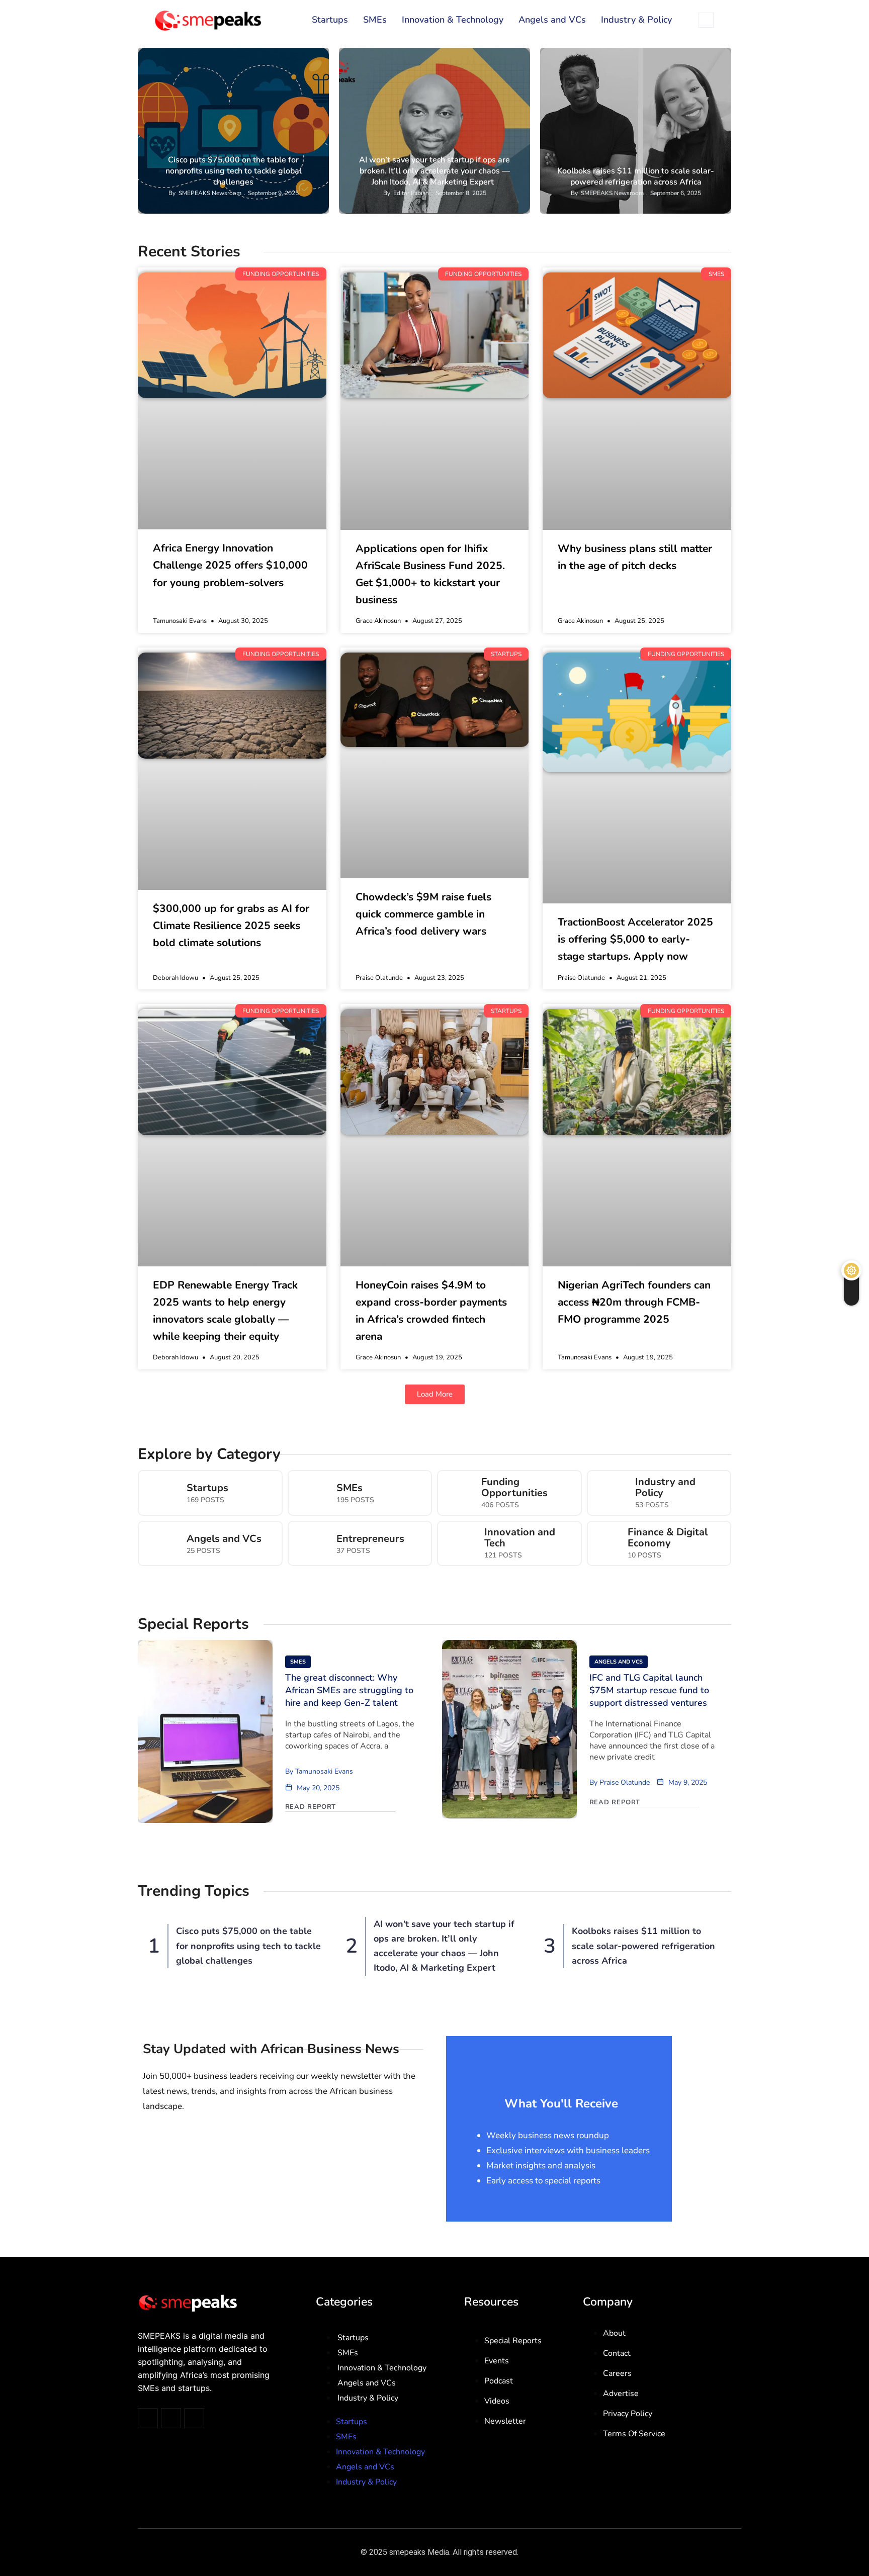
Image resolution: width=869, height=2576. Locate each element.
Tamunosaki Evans (324, 1771)
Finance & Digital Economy (668, 1538)
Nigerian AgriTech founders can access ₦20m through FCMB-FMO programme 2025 (634, 1302)
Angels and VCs (552, 20)
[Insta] (171, 2418)
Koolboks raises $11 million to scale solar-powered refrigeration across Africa (636, 176)
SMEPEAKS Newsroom (210, 193)
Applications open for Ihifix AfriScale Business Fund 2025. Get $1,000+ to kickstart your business (430, 574)
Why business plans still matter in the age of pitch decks (635, 557)
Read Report (311, 1807)
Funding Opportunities (284, 56)
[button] (435, 1394)
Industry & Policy (636, 20)
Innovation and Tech (520, 1538)
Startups (330, 20)
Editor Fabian (411, 193)
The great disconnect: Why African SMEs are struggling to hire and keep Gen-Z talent (349, 1690)
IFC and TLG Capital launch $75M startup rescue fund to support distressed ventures (649, 1690)
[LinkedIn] (194, 2418)
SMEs (375, 20)
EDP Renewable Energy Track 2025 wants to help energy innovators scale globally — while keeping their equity (225, 1311)
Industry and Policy (665, 1488)
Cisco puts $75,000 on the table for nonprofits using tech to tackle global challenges (234, 171)
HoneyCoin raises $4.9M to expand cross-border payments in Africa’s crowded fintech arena (431, 1311)
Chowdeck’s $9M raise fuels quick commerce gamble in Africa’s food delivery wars (423, 914)
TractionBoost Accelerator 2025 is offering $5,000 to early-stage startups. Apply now (635, 939)
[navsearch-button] (706, 20)
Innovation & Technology (453, 20)
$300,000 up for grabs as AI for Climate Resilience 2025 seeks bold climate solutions (231, 926)
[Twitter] (148, 2418)
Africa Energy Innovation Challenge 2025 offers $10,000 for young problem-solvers (230, 565)
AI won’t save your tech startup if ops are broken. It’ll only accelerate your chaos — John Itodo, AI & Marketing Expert (434, 171)
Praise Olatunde (625, 1782)
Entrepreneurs (370, 1539)
